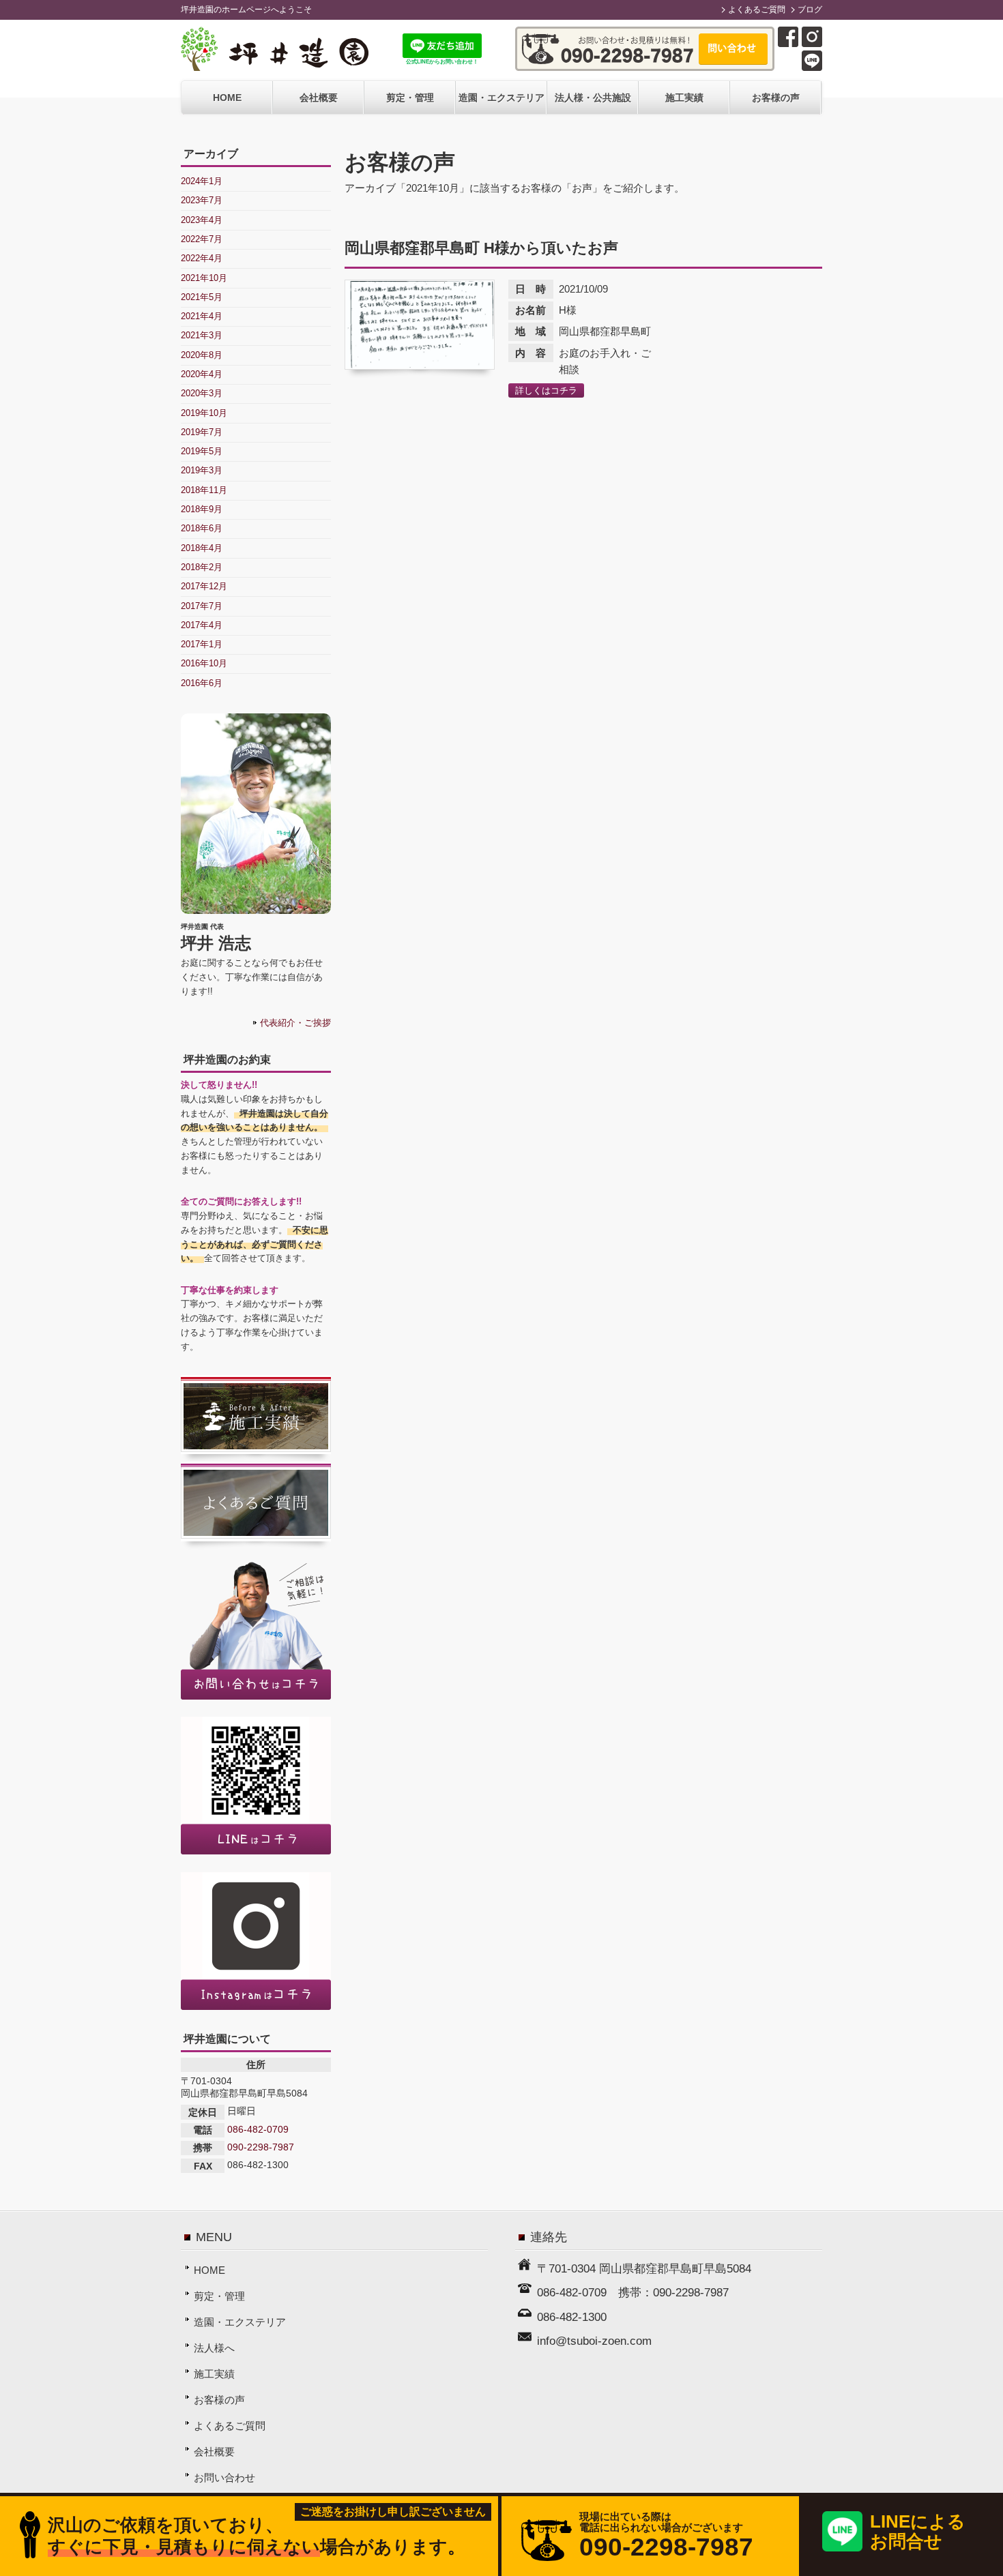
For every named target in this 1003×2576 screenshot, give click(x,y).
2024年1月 (202, 181)
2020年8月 (202, 355)
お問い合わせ (224, 2477)
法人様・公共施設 (593, 98)
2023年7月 (202, 200)
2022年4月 (202, 258)
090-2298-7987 (261, 2147)
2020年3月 (202, 393)
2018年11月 (204, 490)
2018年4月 (202, 548)
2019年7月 (202, 432)
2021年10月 (204, 278)
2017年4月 (202, 625)
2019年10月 (204, 413)
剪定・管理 (410, 98)
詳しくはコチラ (546, 390)
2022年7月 (202, 239)
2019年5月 (202, 451)
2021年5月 (202, 297)
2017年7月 (202, 606)
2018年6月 (202, 528)
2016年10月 (204, 663)
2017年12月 (204, 586)
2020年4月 (202, 374)
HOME (227, 98)
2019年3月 (202, 470)
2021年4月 (202, 316)
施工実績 (684, 98)
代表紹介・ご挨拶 (295, 1023)
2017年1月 (202, 644)
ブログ (810, 10)
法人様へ (214, 2348)
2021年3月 (202, 335)
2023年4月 (202, 220)
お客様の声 (776, 98)
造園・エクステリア (501, 98)
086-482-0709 (258, 2129)
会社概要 (319, 98)
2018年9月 (202, 509)
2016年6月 (202, 683)
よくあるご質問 (757, 10)
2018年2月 (202, 567)
